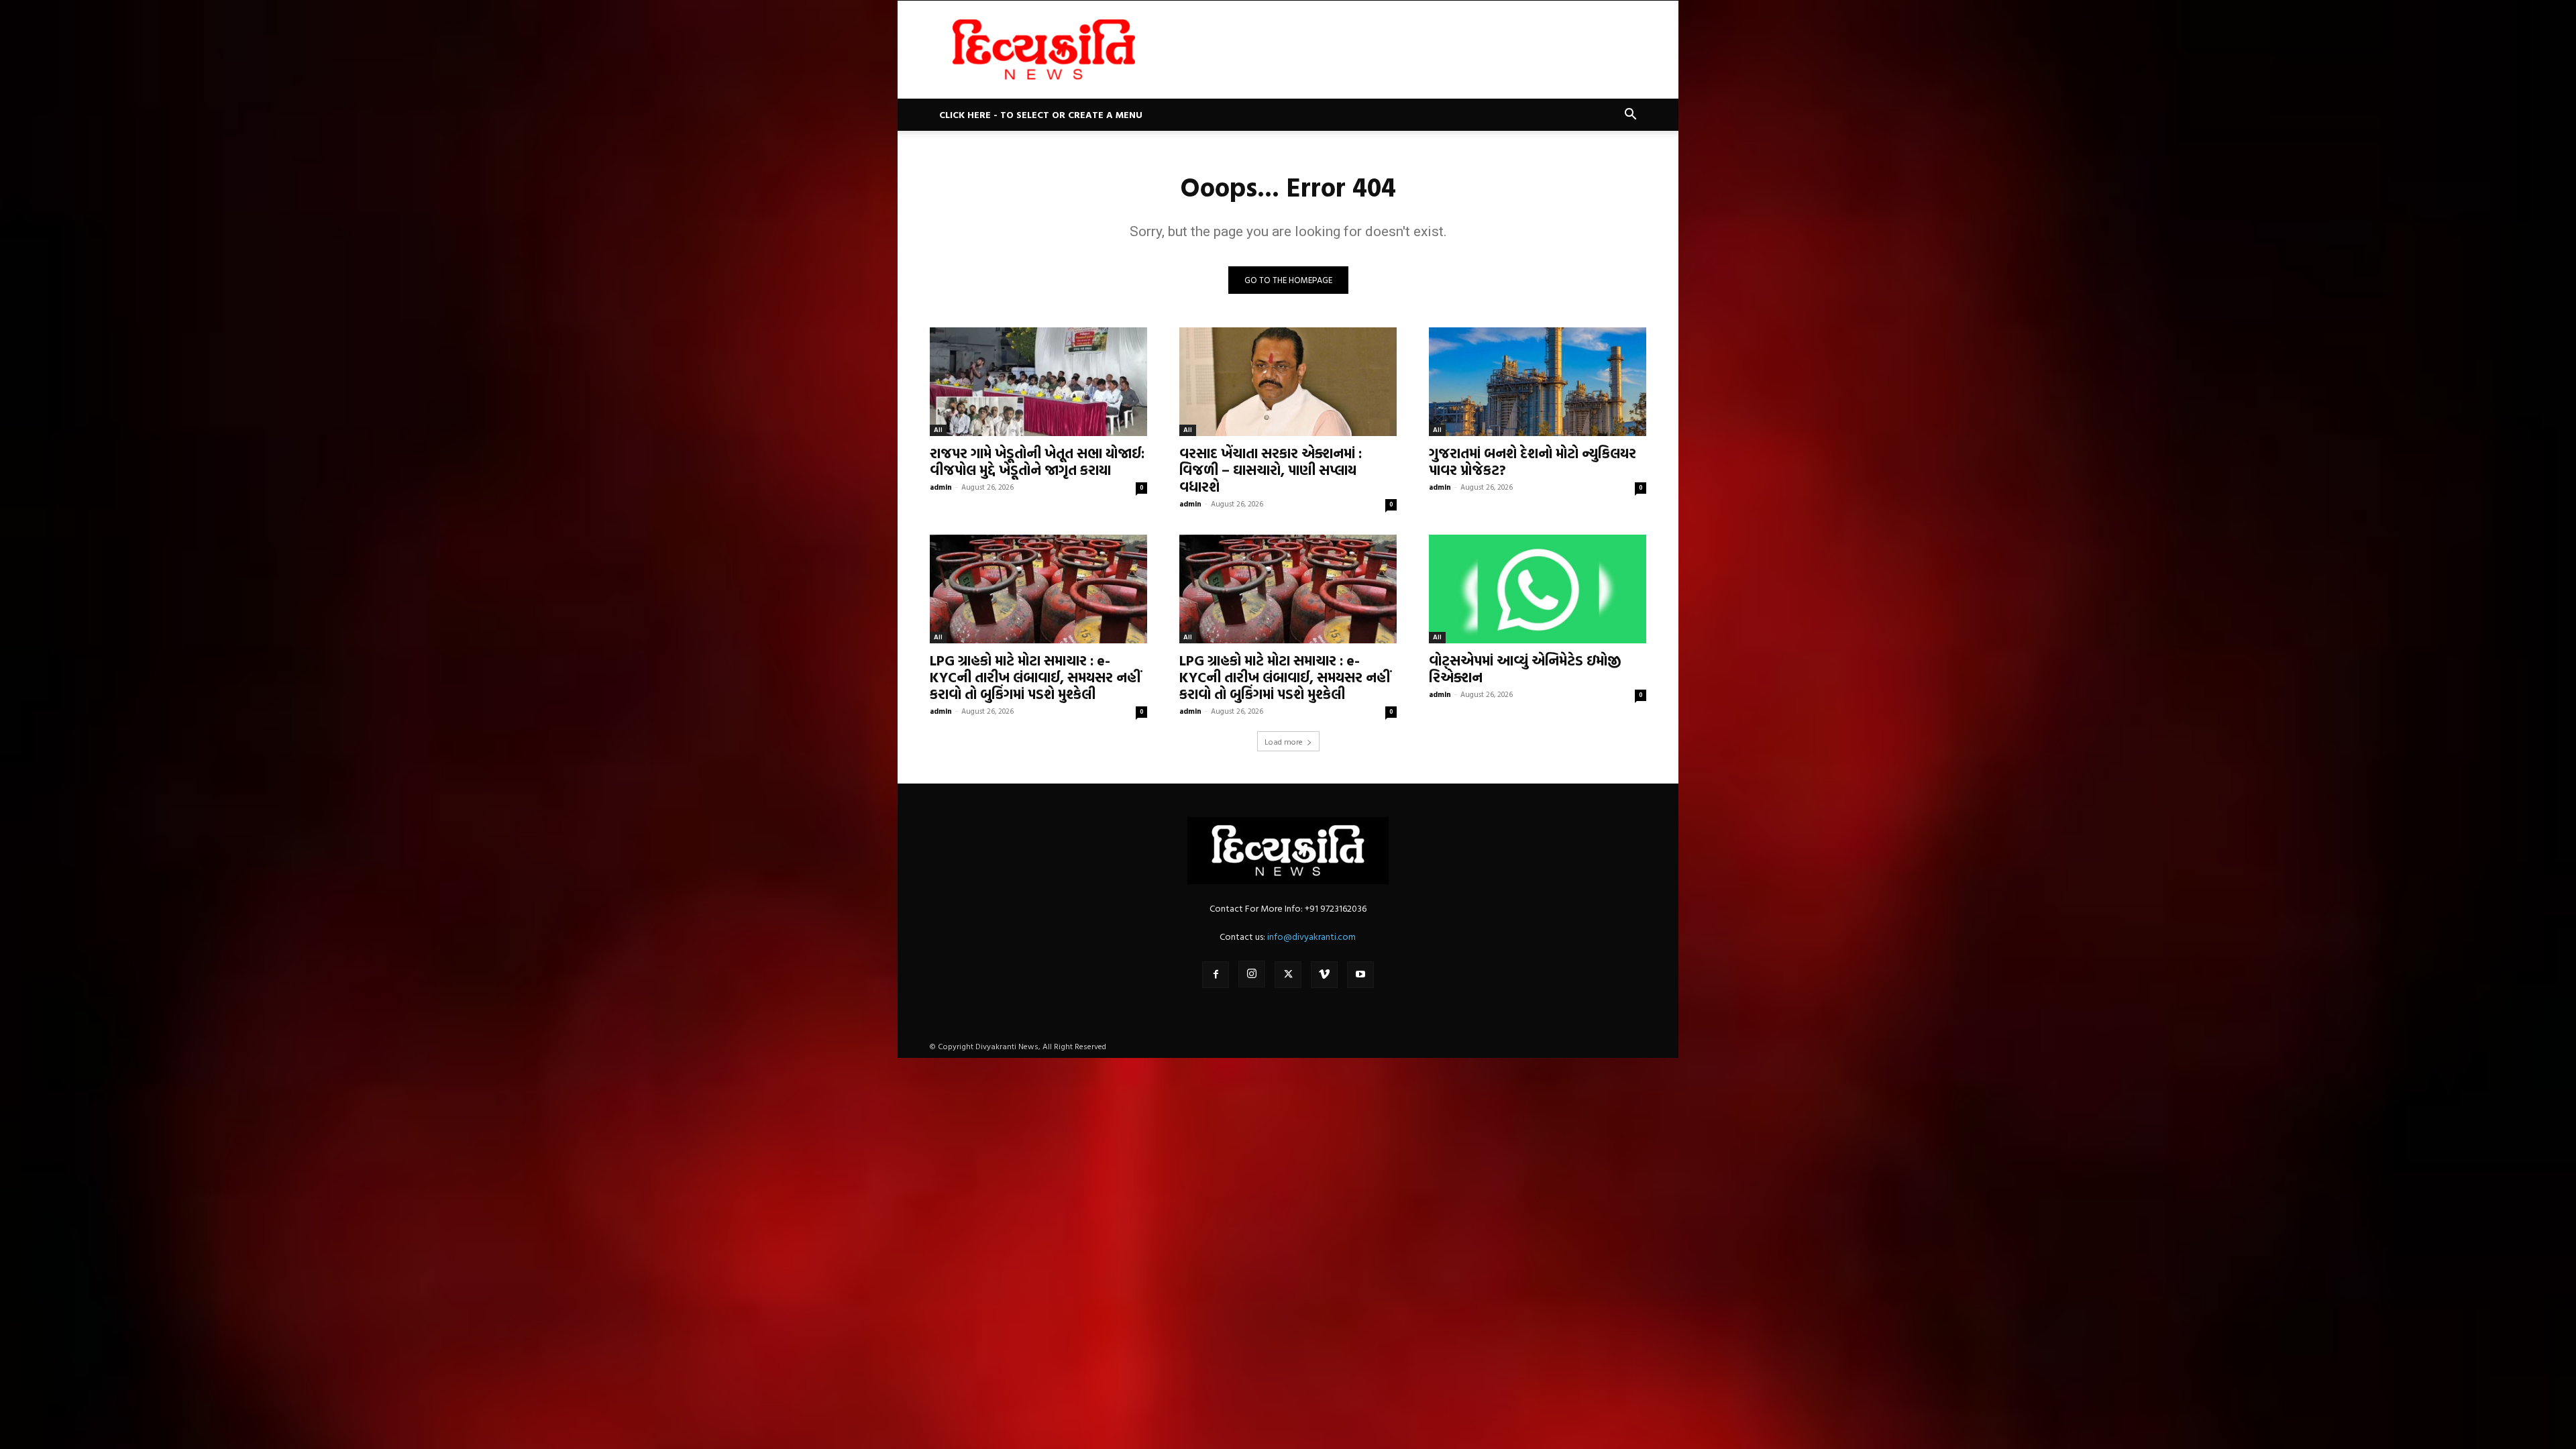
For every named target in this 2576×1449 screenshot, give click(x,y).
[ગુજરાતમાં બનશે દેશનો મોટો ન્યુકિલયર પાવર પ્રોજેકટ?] (1538, 382)
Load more (1284, 741)
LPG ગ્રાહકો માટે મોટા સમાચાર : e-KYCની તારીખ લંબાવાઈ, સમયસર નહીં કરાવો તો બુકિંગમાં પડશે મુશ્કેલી (1035, 677)
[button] (1630, 116)
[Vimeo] (1324, 975)
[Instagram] (1252, 974)
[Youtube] (1360, 975)
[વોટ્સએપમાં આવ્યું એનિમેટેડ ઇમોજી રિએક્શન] (1538, 589)
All (938, 430)
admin (941, 487)
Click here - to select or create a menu (1041, 114)
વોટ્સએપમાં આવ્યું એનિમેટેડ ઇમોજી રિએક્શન (1525, 668)
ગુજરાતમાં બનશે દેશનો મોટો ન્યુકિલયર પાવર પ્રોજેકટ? (1533, 461)
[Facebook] (1216, 975)
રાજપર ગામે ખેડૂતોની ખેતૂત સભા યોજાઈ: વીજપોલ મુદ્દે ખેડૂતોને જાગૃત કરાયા (1037, 461)
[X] (1288, 975)
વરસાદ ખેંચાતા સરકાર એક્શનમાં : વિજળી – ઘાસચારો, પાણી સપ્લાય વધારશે (1271, 470)
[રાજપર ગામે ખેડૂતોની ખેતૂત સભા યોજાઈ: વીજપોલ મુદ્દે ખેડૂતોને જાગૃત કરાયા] (1038, 382)
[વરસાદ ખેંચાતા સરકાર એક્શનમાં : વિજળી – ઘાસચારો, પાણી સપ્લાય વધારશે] (1288, 382)
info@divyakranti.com (1311, 936)
